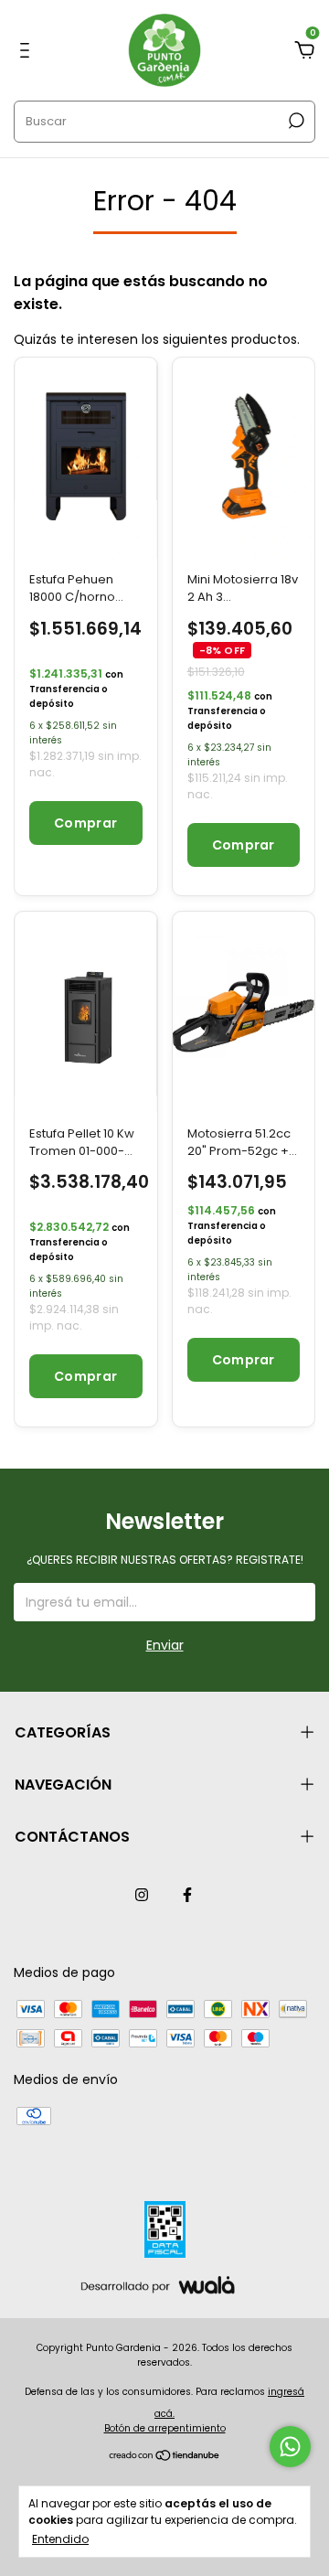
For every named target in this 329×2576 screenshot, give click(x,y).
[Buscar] (295, 121)
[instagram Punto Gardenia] (142, 1895)
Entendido (60, 2539)
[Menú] (28, 51)
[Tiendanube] (165, 2457)
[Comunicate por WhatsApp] (290, 2447)
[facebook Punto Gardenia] (187, 1895)
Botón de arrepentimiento (165, 2428)
